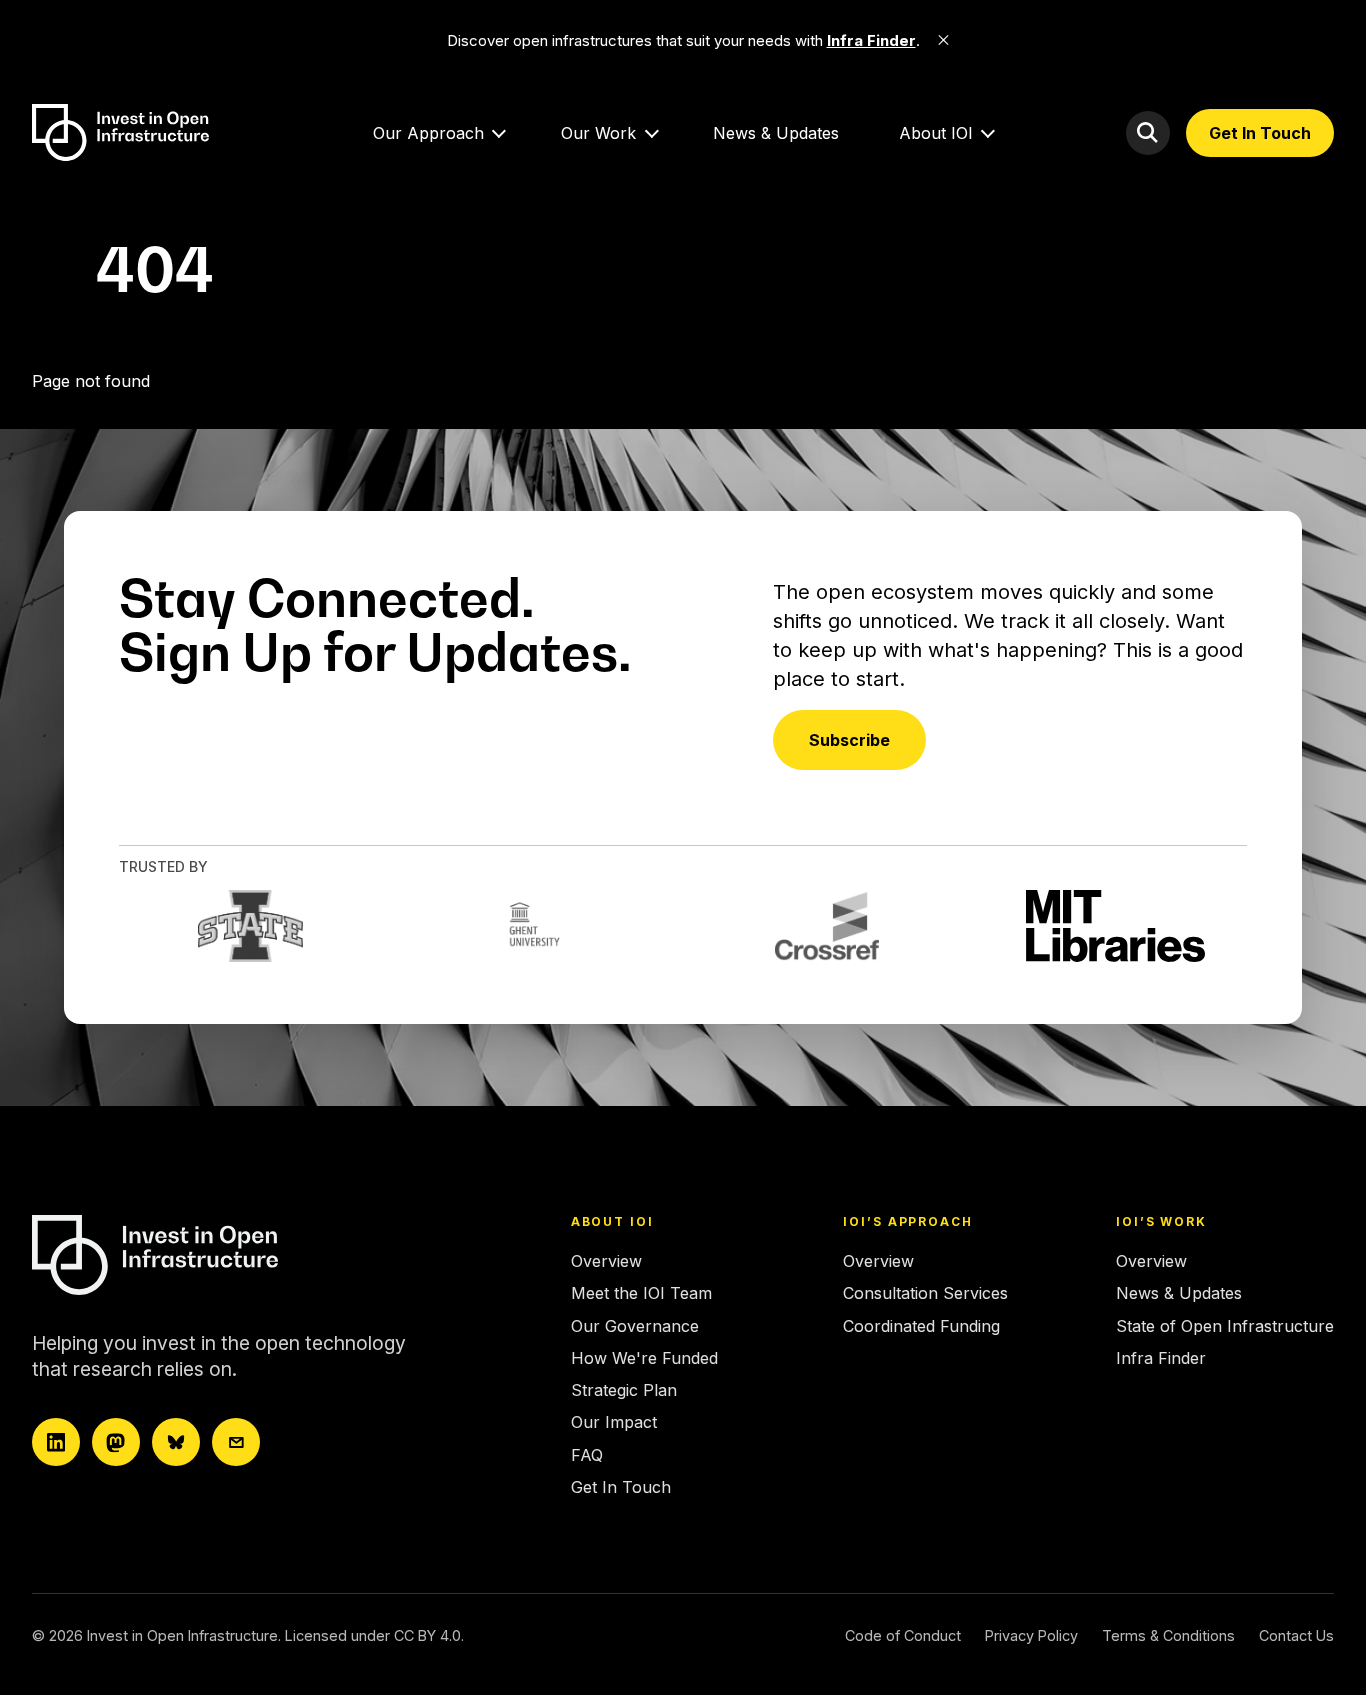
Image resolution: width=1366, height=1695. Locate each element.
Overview (606, 1261)
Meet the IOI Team (641, 1293)
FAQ (587, 1455)
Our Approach (428, 133)
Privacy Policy (1031, 1635)
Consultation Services (925, 1293)
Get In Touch (1260, 133)
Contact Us (1296, 1635)
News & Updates (776, 133)
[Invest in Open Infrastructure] (207, 1255)
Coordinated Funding (921, 1326)
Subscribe (849, 740)
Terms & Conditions (1168, 1635)
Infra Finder (1161, 1358)
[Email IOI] (236, 1442)
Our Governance (635, 1326)
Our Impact (614, 1422)
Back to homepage (103, 419)
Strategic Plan (624, 1390)
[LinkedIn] (56, 1442)
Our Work (598, 133)
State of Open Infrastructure (1225, 1326)
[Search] (1148, 133)
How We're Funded (644, 1358)
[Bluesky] (176, 1442)
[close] (944, 40)
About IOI (936, 133)
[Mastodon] (116, 1442)
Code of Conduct (903, 1635)
